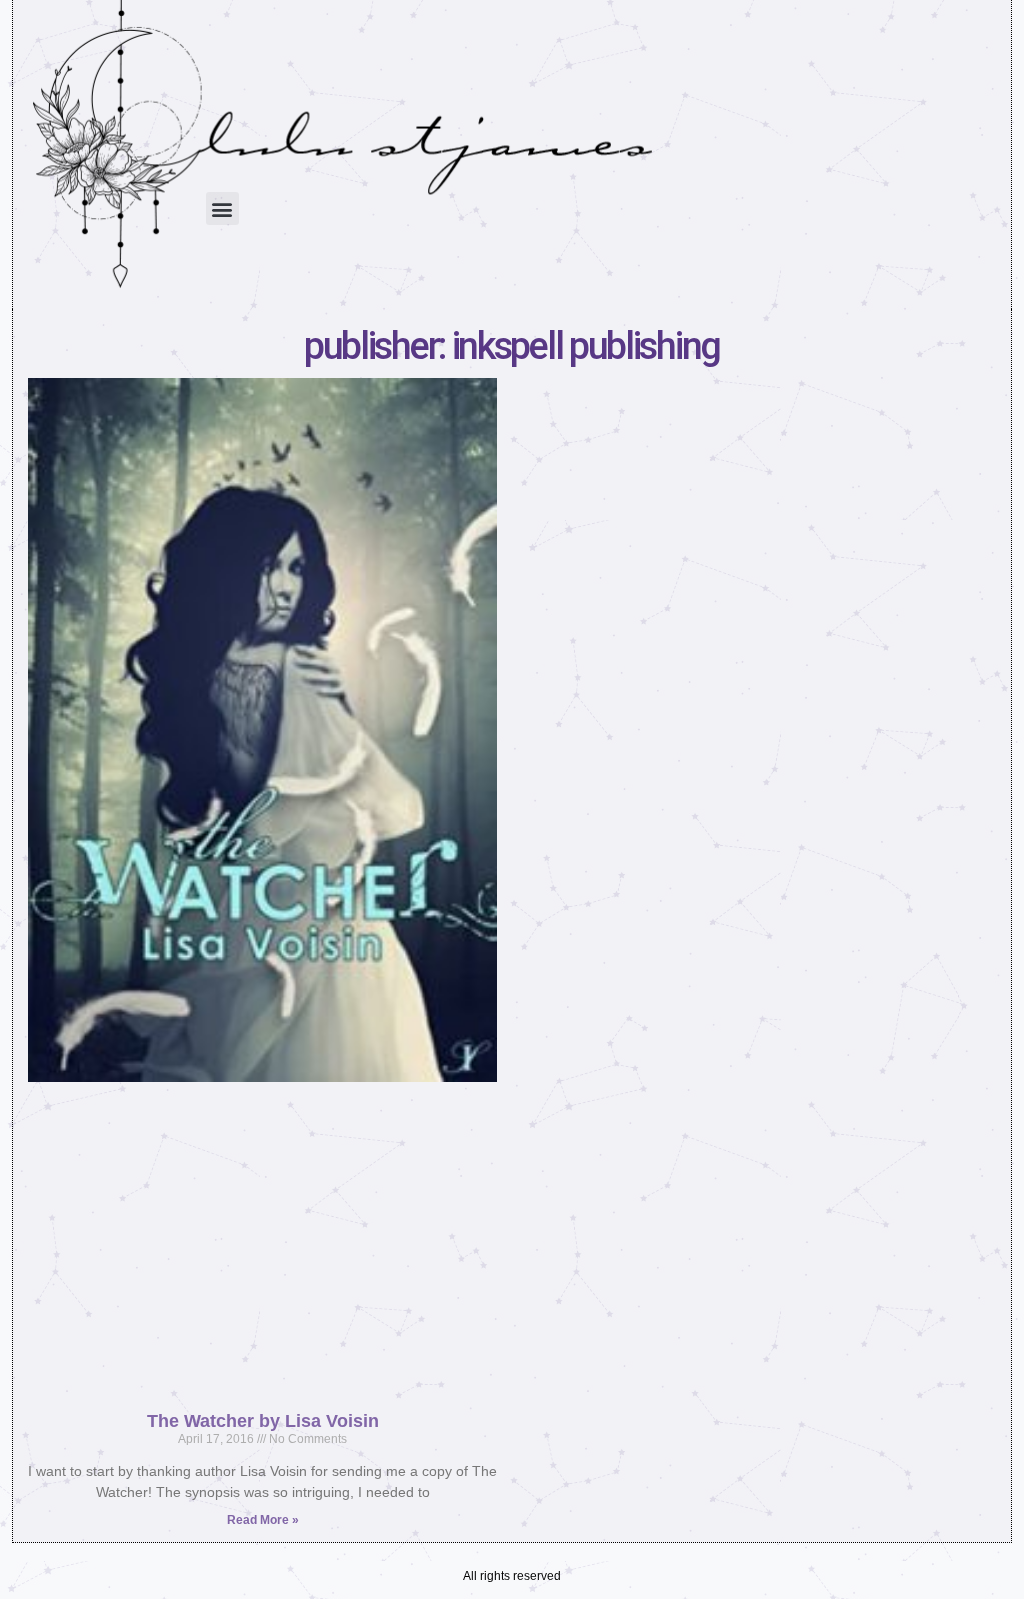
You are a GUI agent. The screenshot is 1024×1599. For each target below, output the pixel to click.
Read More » (263, 1520)
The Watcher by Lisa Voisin (263, 1421)
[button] (222, 208)
